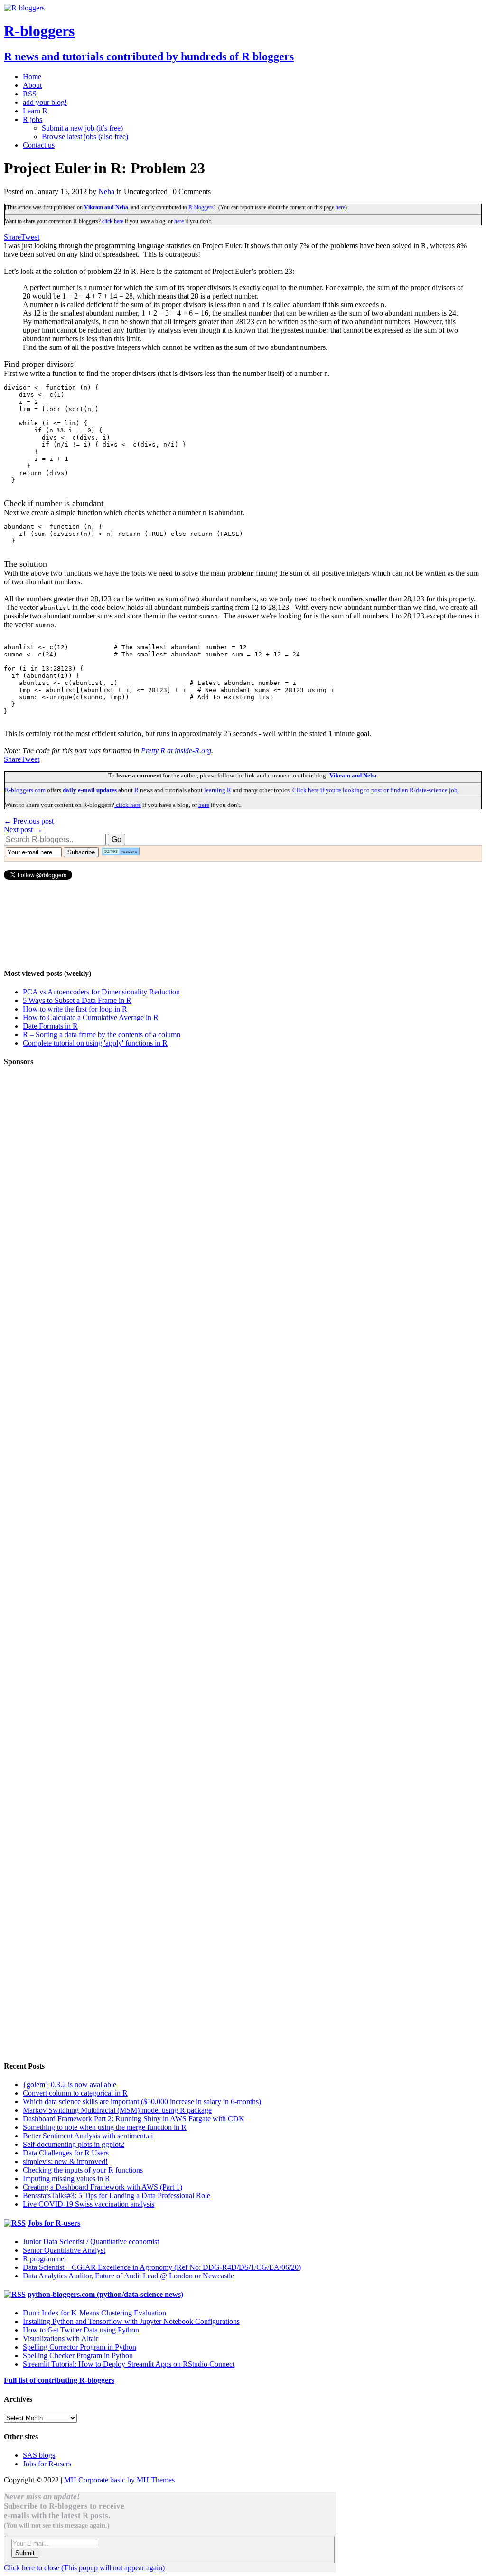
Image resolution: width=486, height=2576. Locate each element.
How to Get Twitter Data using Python (81, 2330)
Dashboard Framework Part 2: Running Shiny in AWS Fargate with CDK (134, 2119)
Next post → (23, 829)
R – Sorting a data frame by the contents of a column (102, 1035)
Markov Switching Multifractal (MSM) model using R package (117, 2110)
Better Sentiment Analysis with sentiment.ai (88, 2136)
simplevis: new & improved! (65, 2161)
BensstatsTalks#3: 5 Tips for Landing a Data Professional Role (117, 2196)
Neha (106, 192)
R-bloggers (201, 207)
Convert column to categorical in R (75, 2093)
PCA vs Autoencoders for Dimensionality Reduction (101, 992)
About (32, 85)
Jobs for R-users (54, 2223)
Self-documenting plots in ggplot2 (74, 2144)
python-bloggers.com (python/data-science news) (105, 2294)
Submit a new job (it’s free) (82, 128)
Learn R (35, 111)
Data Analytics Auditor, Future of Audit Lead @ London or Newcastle (128, 2276)
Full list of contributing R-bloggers (59, 2380)
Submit (25, 2553)
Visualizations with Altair (61, 2338)
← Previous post (29, 821)
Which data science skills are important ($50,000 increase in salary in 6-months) (142, 2102)
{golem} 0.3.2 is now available (70, 2084)
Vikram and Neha (106, 207)
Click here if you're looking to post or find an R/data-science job (375, 790)
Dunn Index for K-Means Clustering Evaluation (94, 2313)
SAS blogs (39, 2455)
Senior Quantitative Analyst (64, 2250)
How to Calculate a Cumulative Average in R (91, 1017)
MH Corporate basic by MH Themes (119, 2480)
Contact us (39, 145)
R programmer (45, 2259)
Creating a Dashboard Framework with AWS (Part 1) (103, 2187)
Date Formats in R (50, 1026)
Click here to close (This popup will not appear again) (84, 2568)
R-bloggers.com (25, 790)
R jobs (33, 119)
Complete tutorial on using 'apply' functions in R (95, 1043)
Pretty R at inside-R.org (176, 751)
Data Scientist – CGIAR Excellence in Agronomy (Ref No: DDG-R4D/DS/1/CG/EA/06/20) (162, 2267)
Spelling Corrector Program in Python (79, 2347)
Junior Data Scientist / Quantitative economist (91, 2242)
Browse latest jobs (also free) (85, 136)
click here (112, 221)
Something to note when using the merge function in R (105, 2127)
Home (32, 77)
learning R (218, 790)
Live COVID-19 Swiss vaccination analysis (89, 2204)
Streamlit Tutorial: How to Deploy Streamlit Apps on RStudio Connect (129, 2364)
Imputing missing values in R (66, 2178)
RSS (30, 94)
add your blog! (45, 102)
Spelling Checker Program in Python (78, 2356)
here (340, 207)
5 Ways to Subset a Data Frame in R (77, 1000)
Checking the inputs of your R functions (83, 2170)
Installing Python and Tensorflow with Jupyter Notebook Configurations (131, 2321)
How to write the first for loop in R (75, 1009)
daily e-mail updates (90, 790)
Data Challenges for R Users (66, 2153)
